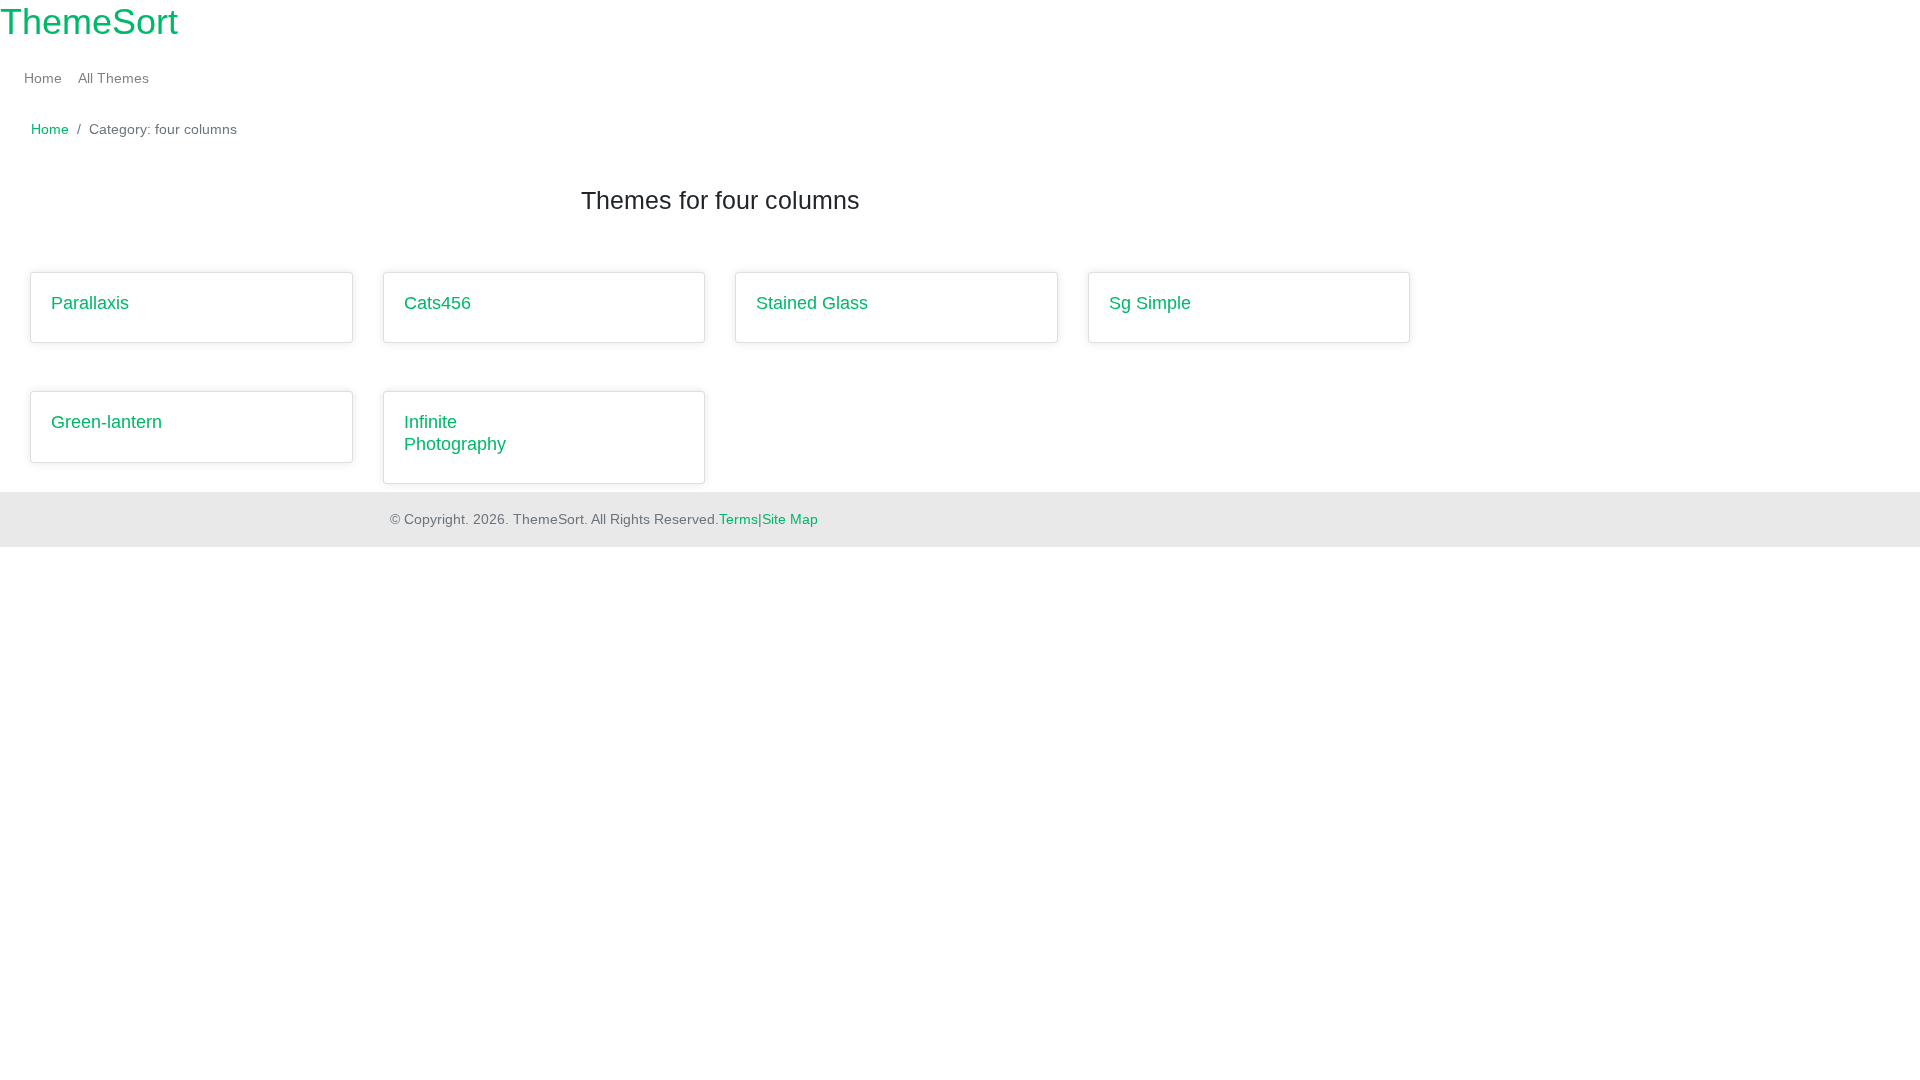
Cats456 (437, 303)
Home (43, 78)
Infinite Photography (455, 433)
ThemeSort (89, 21)
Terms (738, 519)
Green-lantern (106, 422)
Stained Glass (812, 303)
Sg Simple (1150, 303)
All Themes (113, 78)
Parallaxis (90, 303)
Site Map (790, 519)
